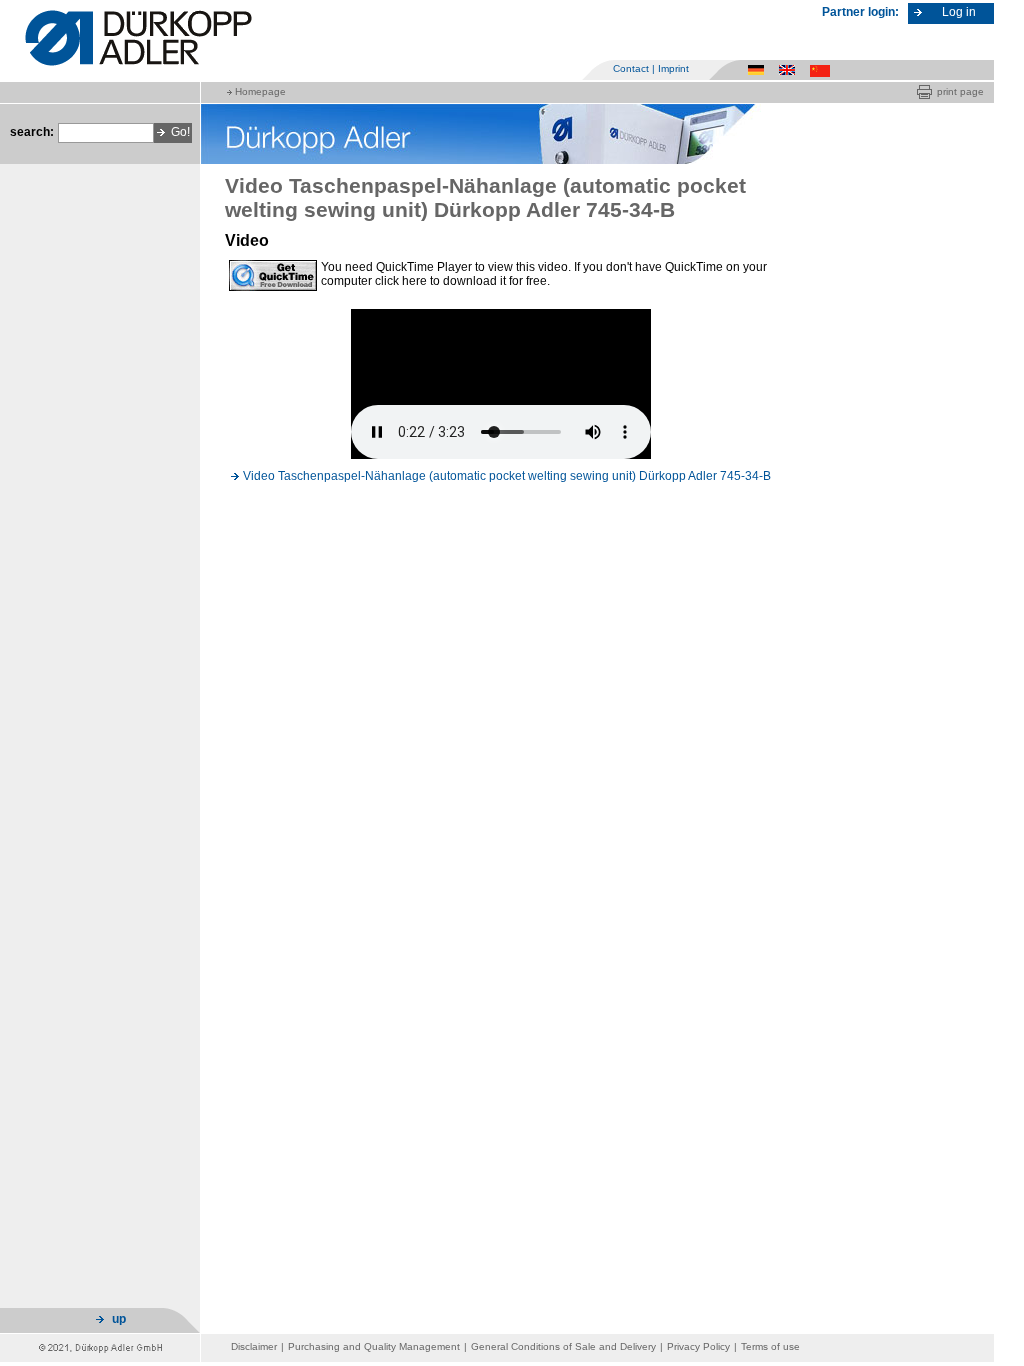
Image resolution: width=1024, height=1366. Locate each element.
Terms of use (770, 1346)
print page (960, 91)
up (119, 1319)
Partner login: (860, 12)
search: (32, 132)
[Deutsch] (759, 69)
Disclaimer (254, 1346)
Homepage (260, 91)
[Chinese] (821, 69)
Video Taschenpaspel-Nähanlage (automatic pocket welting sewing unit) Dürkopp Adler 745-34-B (507, 476)
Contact (631, 68)
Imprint (673, 68)
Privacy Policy (698, 1346)
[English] (790, 69)
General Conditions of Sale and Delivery (563, 1346)
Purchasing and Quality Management (374, 1346)
